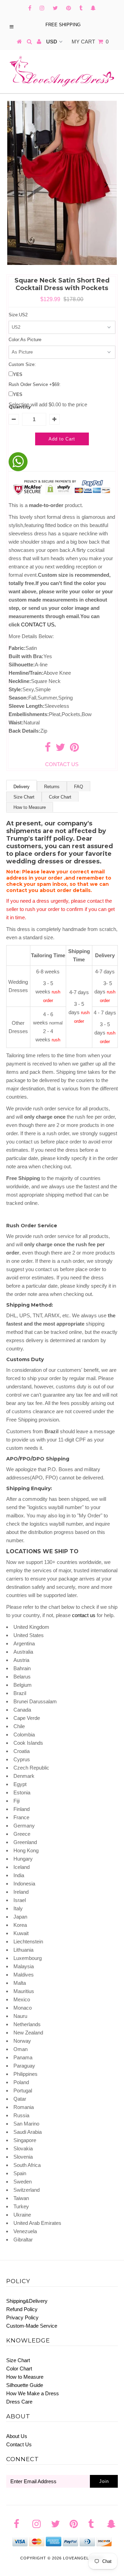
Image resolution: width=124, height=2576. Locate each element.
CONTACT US (38, 625)
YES (18, 374)
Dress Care (19, 2402)
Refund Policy (22, 2309)
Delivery (22, 787)
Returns (52, 787)
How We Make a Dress (33, 2393)
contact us (84, 1615)
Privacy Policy (22, 2317)
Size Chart (24, 797)
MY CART (90, 42)
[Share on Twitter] (60, 749)
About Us (17, 2436)
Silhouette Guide (25, 2385)
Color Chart (60, 797)
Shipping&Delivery (27, 2301)
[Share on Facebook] (48, 749)
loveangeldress (83, 2558)
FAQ (79, 787)
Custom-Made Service (32, 2326)
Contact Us (19, 2444)
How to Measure (30, 807)
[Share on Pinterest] (74, 749)
